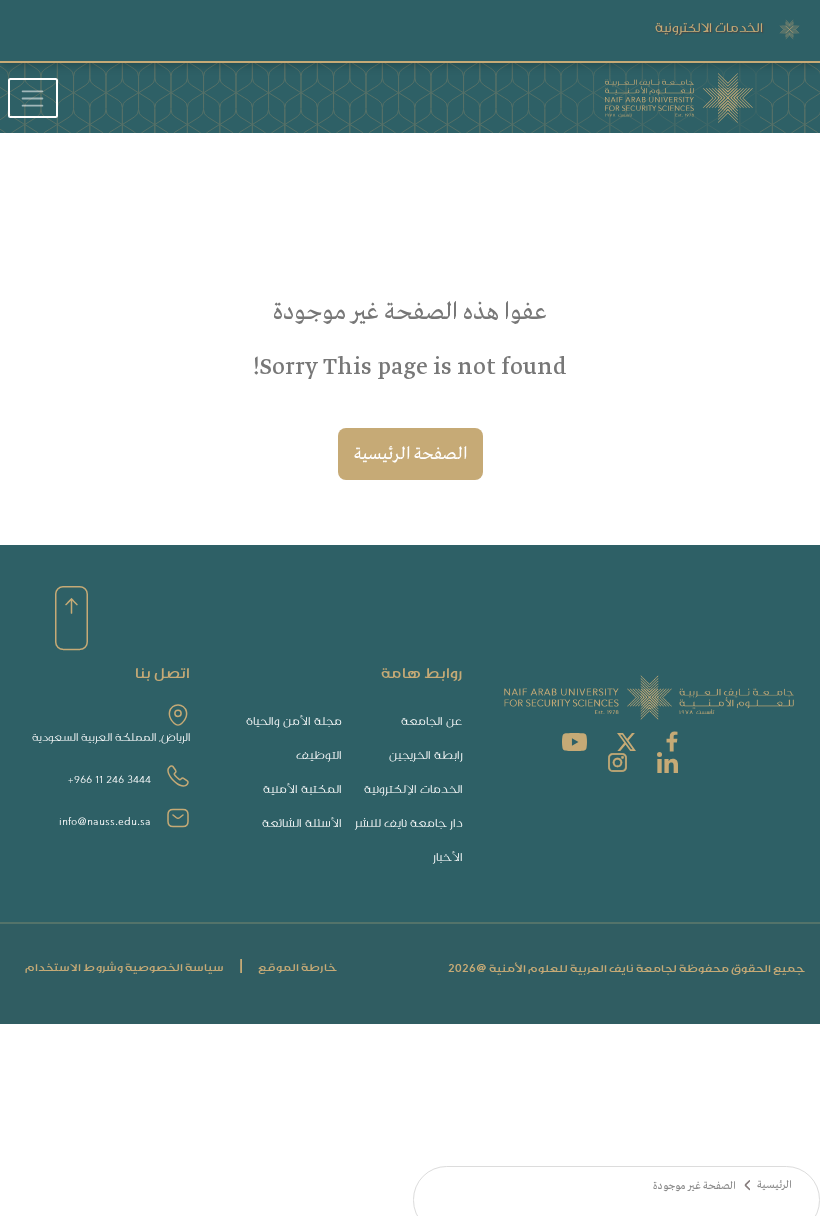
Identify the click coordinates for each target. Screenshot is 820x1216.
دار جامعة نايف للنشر (409, 823)
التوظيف (319, 755)
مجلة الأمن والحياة (294, 721)
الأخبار (448, 857)
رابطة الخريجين (426, 755)
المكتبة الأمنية (302, 789)
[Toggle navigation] (33, 98)
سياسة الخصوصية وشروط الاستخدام (124, 967)
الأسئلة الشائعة (302, 823)
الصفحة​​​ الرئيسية (410, 454)
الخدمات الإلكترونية (413, 789)
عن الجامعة (432, 721)
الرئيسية (774, 1185)
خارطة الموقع (297, 967)
